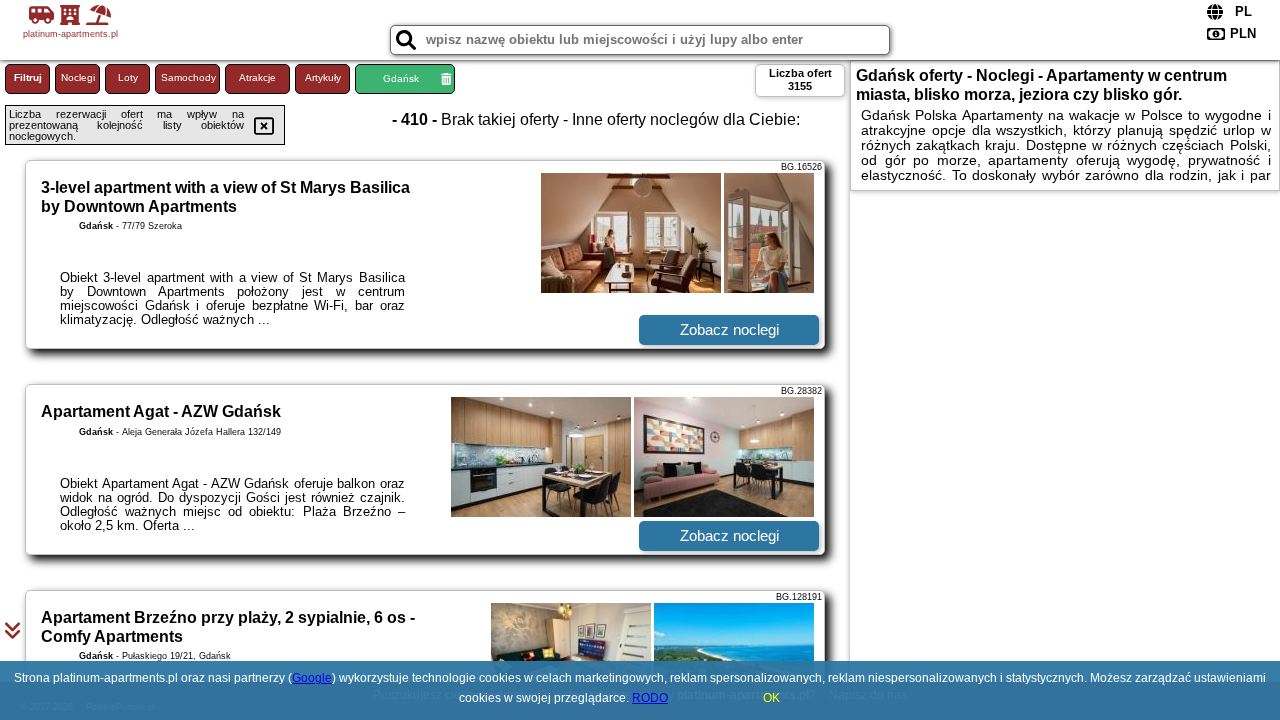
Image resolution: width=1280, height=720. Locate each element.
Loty (128, 77)
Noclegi (78, 77)
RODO (650, 698)
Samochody (188, 77)
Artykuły (323, 77)
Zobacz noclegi (729, 329)
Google (312, 678)
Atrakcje (257, 77)
